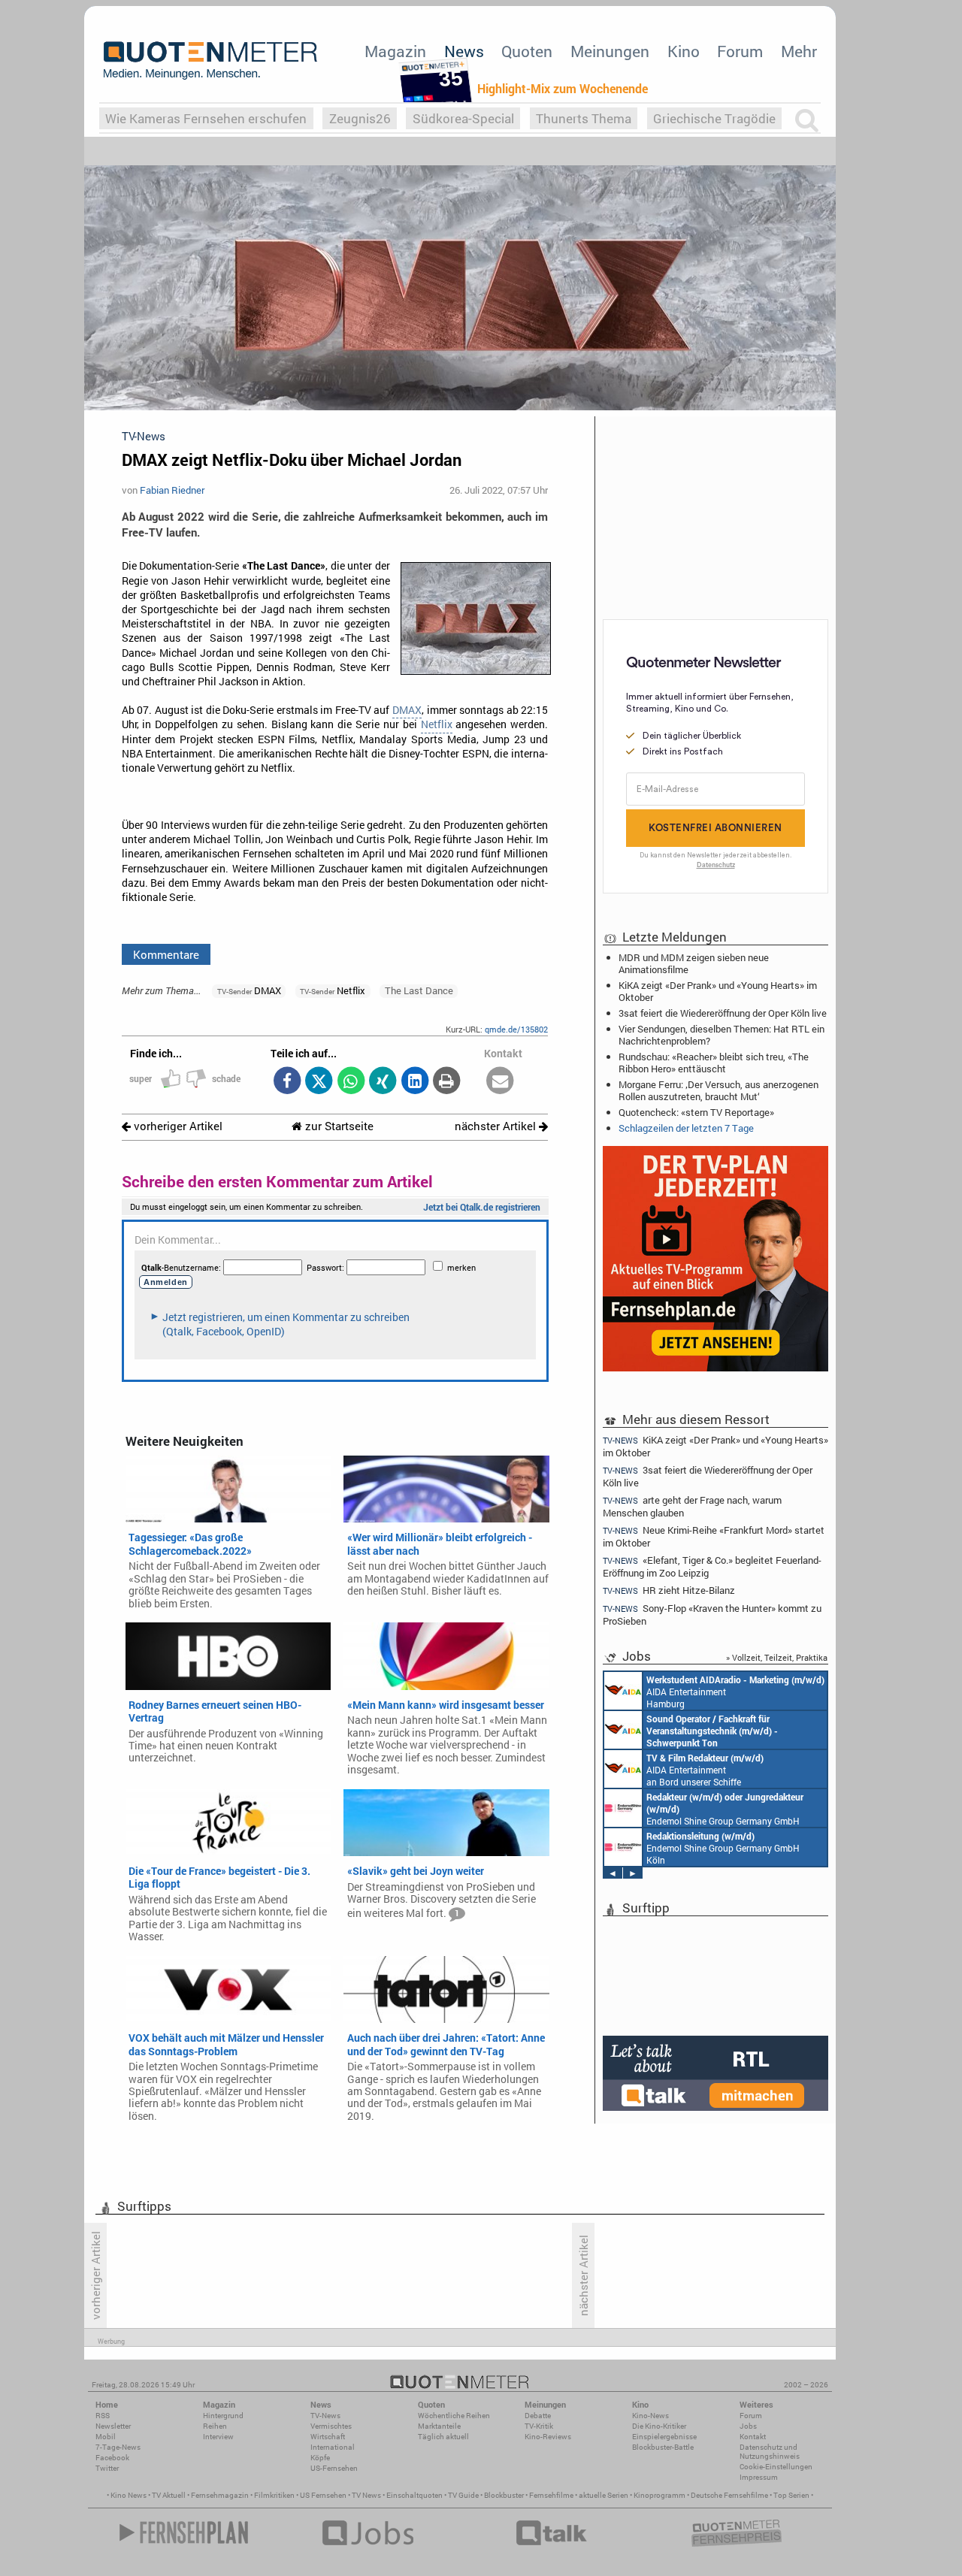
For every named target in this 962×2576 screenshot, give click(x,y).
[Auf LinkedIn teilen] (414, 1082)
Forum (740, 51)
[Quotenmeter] (210, 60)
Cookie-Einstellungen (776, 2467)
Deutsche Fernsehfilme (729, 2495)
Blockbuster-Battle (663, 2447)
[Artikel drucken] (447, 1082)
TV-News (325, 2416)
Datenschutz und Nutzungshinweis (770, 2452)
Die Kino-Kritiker (659, 2426)
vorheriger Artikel (177, 1126)
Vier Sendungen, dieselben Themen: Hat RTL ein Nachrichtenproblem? (721, 1035)
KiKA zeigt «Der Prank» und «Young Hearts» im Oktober (718, 991)
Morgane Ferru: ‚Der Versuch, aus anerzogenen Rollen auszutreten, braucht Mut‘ (718, 1090)
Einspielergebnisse (664, 2437)
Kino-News (650, 2416)
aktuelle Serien (604, 2495)
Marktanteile (439, 2426)
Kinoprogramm (659, 2495)
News (464, 51)
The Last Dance (419, 990)
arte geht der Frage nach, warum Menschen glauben (692, 1506)
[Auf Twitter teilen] (319, 1082)
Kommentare (166, 954)
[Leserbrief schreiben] (500, 1082)
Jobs (748, 2426)
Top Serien (791, 2495)
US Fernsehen (323, 2495)
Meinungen (610, 51)
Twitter (107, 2468)
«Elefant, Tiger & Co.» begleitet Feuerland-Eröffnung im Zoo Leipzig (712, 1566)
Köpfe (320, 2458)
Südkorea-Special (463, 118)
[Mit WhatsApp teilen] (351, 1082)
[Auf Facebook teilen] (287, 1082)
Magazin (395, 51)
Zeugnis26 (360, 118)
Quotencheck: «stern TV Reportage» (696, 1112)
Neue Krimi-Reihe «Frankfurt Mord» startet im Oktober (714, 1536)
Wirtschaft (328, 2437)
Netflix (437, 724)
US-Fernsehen (334, 2468)
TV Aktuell (169, 2495)
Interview (218, 2437)
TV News (366, 2495)
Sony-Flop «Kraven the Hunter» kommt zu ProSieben (712, 1615)
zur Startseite (338, 1126)
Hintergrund (223, 2416)
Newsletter (113, 2426)
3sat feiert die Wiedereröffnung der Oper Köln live (723, 1013)
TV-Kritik (539, 2426)
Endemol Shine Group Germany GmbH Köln (725, 1809)
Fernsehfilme (551, 2495)
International (333, 2447)
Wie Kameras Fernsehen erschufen (206, 118)
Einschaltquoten (414, 2495)
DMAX (407, 710)
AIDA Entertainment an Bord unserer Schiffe (712, 1731)
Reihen (215, 2426)
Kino (684, 51)
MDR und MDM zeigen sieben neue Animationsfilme (694, 963)
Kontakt (753, 2437)
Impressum (759, 2477)
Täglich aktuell (443, 2437)
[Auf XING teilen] (383, 1082)
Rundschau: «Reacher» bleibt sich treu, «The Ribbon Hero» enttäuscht (714, 1063)
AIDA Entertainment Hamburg (735, 1692)
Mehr (799, 51)
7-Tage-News (118, 2447)
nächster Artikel (497, 1126)
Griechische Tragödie (714, 118)
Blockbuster (504, 2495)
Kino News (129, 2495)
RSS (103, 2416)
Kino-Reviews (548, 2437)
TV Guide (463, 2495)
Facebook (112, 2458)
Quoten (527, 51)
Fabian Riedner (172, 490)
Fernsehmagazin (220, 2495)
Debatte (538, 2416)
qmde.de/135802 (516, 1029)
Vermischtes (331, 2426)
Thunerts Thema (584, 118)
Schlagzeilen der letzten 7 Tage (686, 1128)
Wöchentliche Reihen (454, 2416)
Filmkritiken (274, 2495)
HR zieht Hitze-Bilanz (669, 1590)
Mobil (106, 2437)
